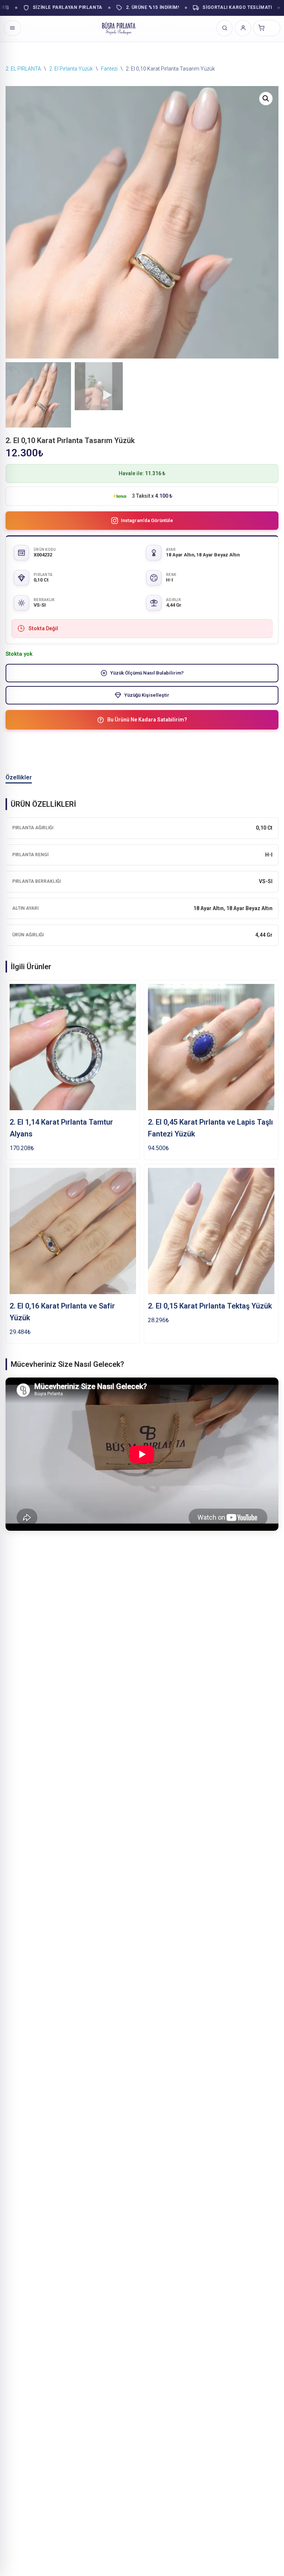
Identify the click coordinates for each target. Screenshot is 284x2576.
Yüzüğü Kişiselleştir (147, 695)
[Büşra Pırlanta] (119, 28)
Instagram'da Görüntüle (147, 520)
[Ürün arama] (224, 28)
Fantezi (109, 69)
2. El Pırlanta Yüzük (71, 69)
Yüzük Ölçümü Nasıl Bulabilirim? (147, 673)
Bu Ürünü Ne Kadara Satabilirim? (147, 720)
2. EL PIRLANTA (23, 69)
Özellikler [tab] (19, 777)
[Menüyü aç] (12, 28)
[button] (266, 99)
